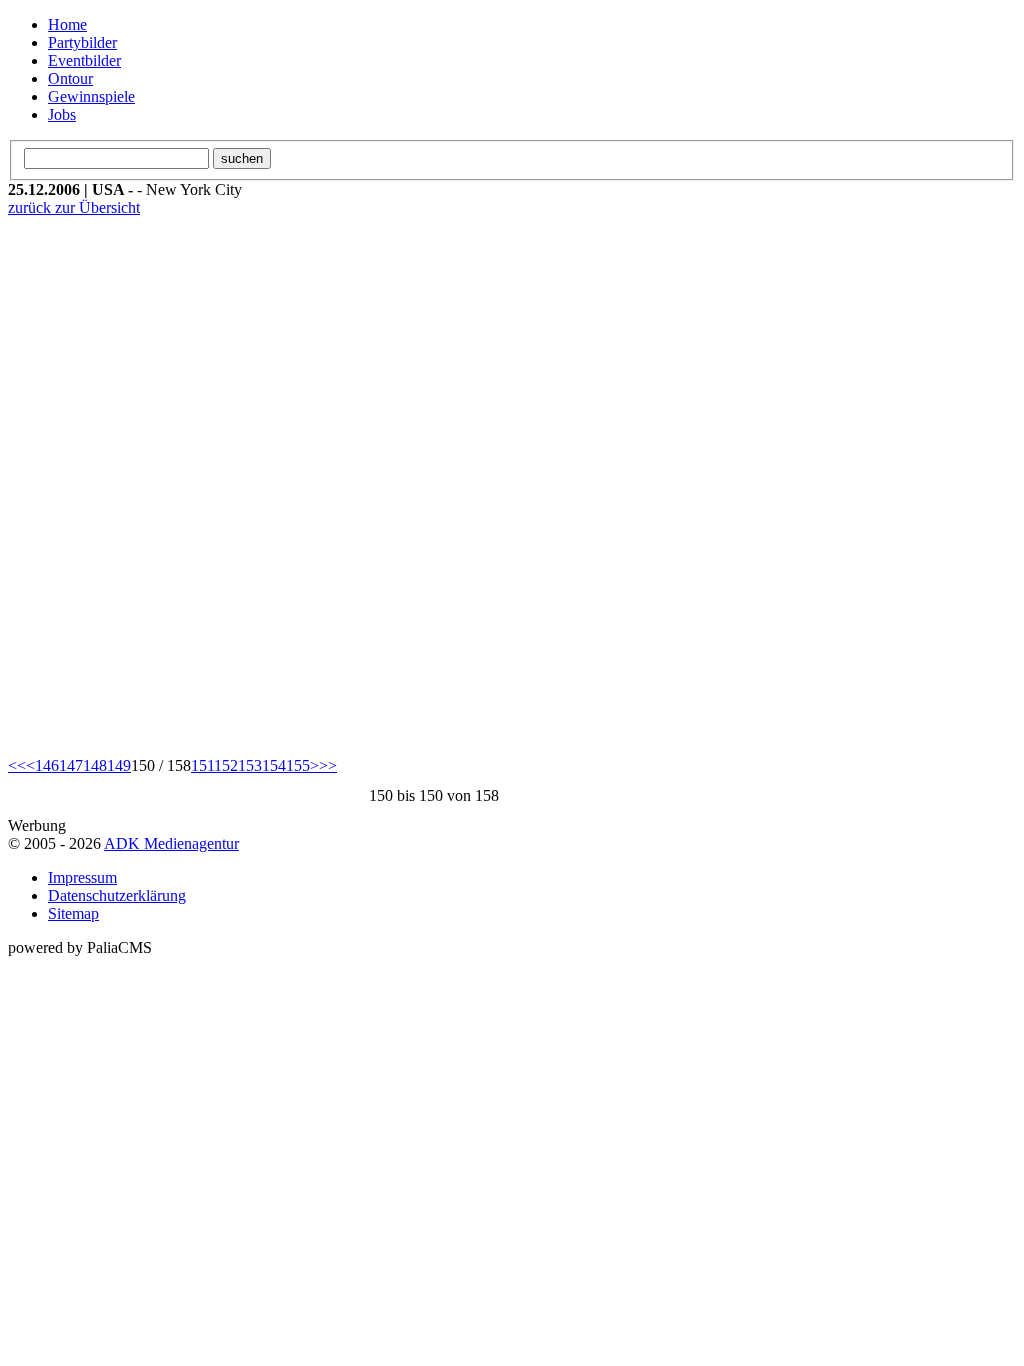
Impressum (82, 877)
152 (226, 765)
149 (119, 765)
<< (17, 765)
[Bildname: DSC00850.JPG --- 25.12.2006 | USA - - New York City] (278, 487)
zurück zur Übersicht (74, 207)
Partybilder (82, 42)
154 (274, 765)
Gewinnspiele (91, 96)
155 (298, 765)
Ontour (70, 78)
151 (202, 765)
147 (71, 765)
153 (250, 765)
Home (67, 24)
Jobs (62, 114)
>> (328, 765)
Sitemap (73, 913)
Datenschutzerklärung (117, 895)
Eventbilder (84, 60)
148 (95, 765)
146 (47, 765)
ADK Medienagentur (171, 843)
